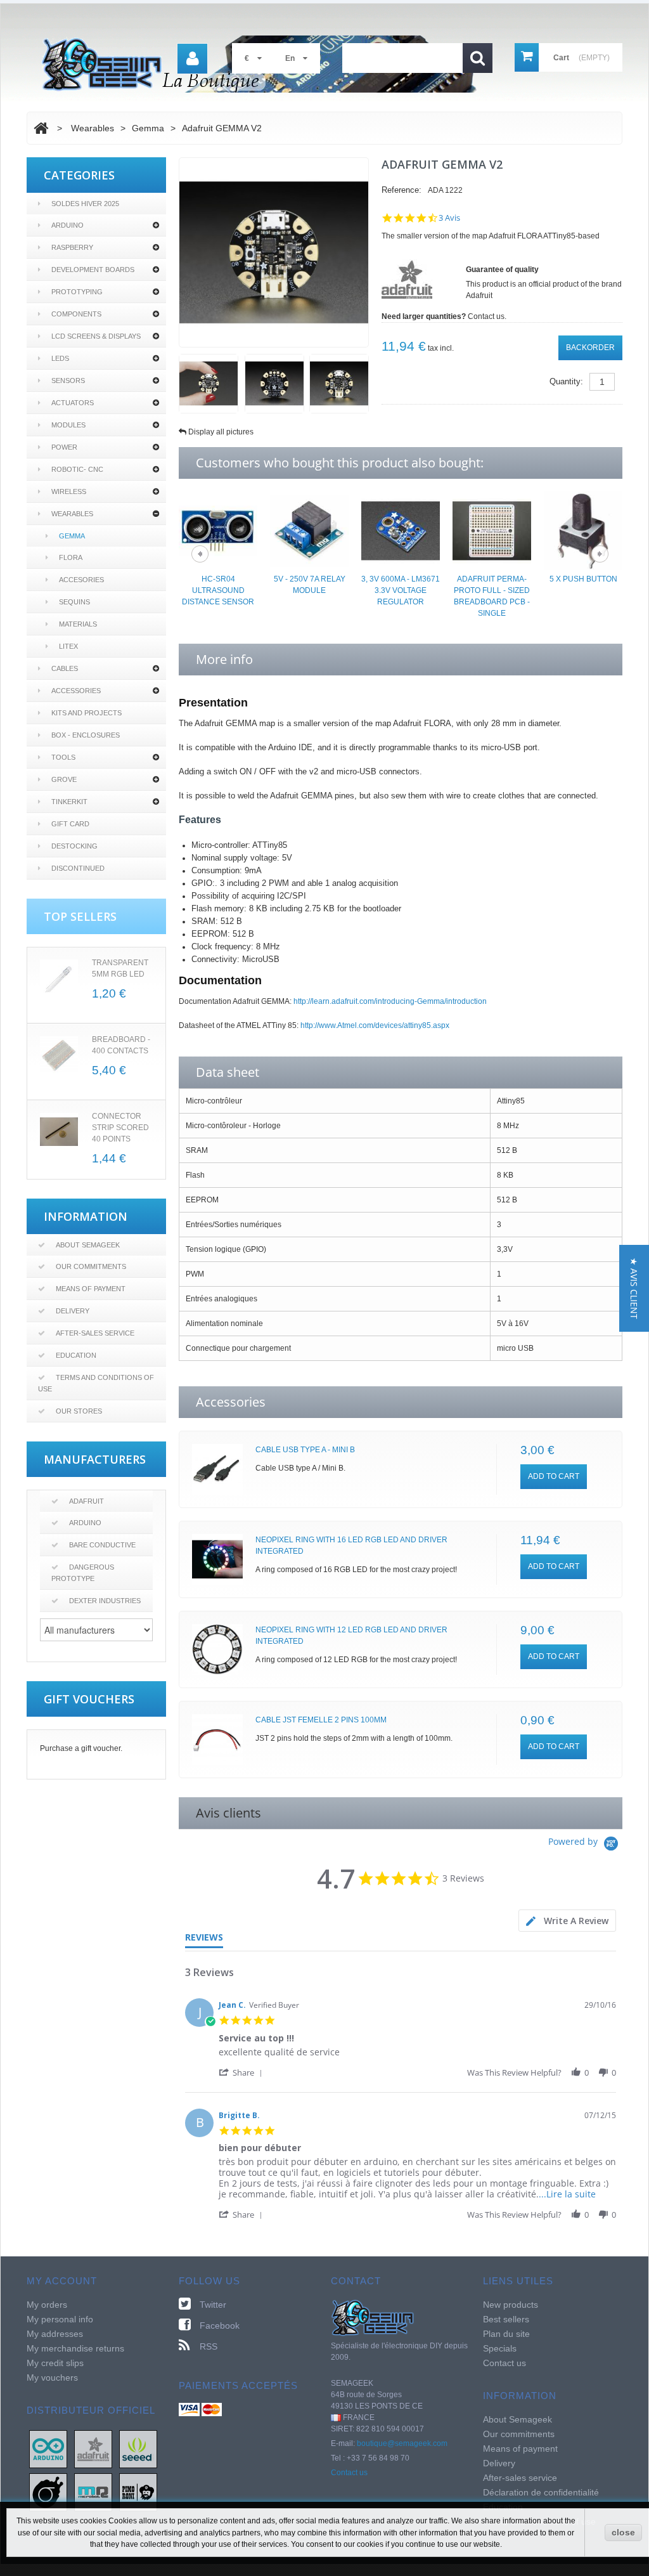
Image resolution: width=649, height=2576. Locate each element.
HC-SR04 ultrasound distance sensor (218, 590)
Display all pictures (221, 432)
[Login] (192, 59)
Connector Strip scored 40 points (120, 1128)
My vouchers (52, 2378)
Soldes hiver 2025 (85, 204)
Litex (68, 646)
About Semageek (88, 1245)
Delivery (73, 1311)
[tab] (567, 1921)
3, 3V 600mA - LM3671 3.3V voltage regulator (401, 590)
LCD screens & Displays (96, 336)
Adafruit (87, 1501)
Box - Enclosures (86, 735)
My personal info (60, 2319)
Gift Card (70, 824)
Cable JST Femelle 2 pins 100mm (321, 1720)
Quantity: (566, 381)
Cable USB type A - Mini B (305, 1450)
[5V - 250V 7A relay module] (309, 530)
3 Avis (449, 218)
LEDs (60, 358)
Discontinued (78, 868)
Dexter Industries (105, 1601)
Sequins (74, 602)
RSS (209, 2346)
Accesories (81, 580)
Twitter (213, 2305)
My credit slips (55, 2363)
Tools (63, 757)
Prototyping (77, 292)
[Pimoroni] (138, 2492)
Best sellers (506, 2319)
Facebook (220, 2326)
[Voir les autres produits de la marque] (407, 279)
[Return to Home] (41, 128)
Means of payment (91, 1289)
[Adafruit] (93, 2449)
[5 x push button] (583, 530)
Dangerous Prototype (83, 1573)
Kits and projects (87, 713)
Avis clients (228, 1813)
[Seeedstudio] (138, 2449)
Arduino (67, 225)
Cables (65, 668)
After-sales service (95, 1333)
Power (64, 447)
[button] (243, 2072)
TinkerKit (69, 802)
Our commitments (91, 1266)
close (623, 2532)
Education (76, 1355)
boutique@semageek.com (402, 2443)
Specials (500, 2348)
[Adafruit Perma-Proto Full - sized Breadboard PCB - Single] (492, 530)
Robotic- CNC (77, 469)
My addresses (55, 2334)
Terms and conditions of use (96, 1383)
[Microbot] (93, 2492)
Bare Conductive (102, 1545)
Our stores (79, 1411)
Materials (78, 624)
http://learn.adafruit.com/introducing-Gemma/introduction (390, 1001)
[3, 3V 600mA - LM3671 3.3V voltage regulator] (401, 530)
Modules (68, 425)
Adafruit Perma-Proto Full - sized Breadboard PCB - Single (492, 596)
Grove (64, 779)
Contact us (349, 2473)
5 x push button (583, 579)
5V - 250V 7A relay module (310, 585)
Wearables (72, 514)
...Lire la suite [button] (567, 2194)
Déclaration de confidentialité (541, 2492)
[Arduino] (48, 2449)
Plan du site (506, 2334)
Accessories (76, 691)
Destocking (74, 846)
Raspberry (72, 247)
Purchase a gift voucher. (81, 1748)
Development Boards (93, 270)
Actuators (73, 403)
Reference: (402, 190)
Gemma (72, 536)
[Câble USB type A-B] (217, 1469)
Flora (71, 557)
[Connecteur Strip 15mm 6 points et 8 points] (59, 1132)
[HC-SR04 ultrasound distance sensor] (218, 530)
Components (76, 314)
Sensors (68, 381)
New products (511, 2305)
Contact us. (487, 316)
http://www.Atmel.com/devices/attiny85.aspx (375, 1025)
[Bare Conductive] (48, 2492)
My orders (47, 2305)
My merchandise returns (75, 2348)
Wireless (69, 491)
